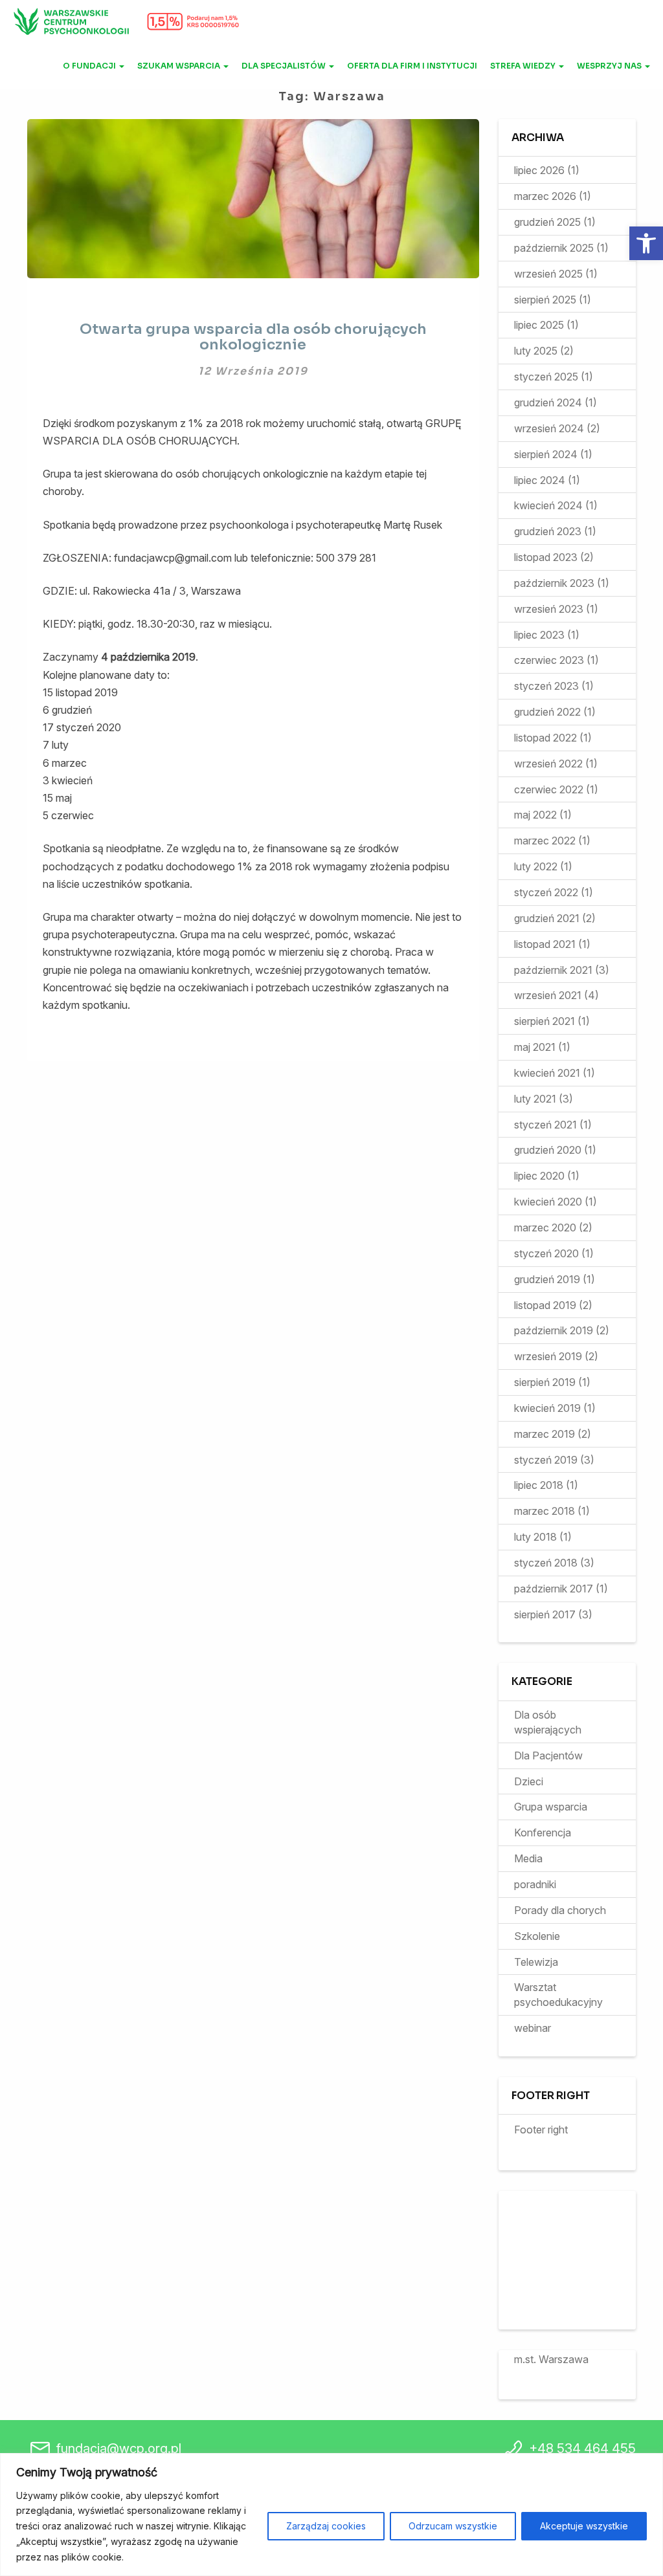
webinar (533, 2028)
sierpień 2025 (545, 300)
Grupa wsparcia (551, 1807)
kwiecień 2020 (548, 1202)
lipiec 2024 (540, 480)
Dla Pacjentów (548, 1756)
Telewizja (536, 1962)
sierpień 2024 (546, 454)
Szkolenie (537, 1936)
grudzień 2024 (548, 402)
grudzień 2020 (548, 1150)
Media (528, 1858)
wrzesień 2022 (548, 764)
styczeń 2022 (546, 892)
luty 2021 (535, 1099)
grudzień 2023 (548, 531)
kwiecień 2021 (547, 1073)
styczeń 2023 (546, 686)
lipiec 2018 (539, 1485)
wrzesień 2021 (548, 995)
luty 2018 (535, 1537)
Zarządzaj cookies (326, 2526)
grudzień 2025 (547, 222)
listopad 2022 (545, 738)
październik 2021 (553, 970)
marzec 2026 (545, 196)
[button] (646, 243)
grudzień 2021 (547, 918)
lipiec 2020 (539, 1176)
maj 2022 (535, 815)
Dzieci (529, 1781)
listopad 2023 (546, 557)
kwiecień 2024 (548, 505)
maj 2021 (535, 1047)
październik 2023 (554, 583)
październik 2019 (554, 1330)
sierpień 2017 (545, 1614)
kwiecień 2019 (547, 1408)
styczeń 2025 (546, 377)
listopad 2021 (545, 944)
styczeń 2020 (546, 1253)
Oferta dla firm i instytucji (412, 66)
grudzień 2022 (547, 712)
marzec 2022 (545, 841)
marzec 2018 (545, 1511)
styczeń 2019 (546, 1460)
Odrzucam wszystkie (453, 2526)
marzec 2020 (545, 1227)
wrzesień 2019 (548, 1356)
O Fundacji (90, 66)
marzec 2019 (545, 1434)
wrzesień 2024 (549, 428)
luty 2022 (536, 866)
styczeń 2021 (545, 1125)
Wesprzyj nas (610, 66)
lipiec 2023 (539, 635)
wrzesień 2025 (548, 274)
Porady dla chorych (560, 1910)
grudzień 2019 (547, 1279)
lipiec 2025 (539, 325)
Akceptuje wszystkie (584, 2526)
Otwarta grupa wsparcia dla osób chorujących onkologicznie (253, 337)
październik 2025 (554, 248)
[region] (331, 2515)
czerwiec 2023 (549, 660)
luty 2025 (536, 351)
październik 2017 (554, 1589)
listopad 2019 (545, 1305)
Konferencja (543, 1833)
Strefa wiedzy (524, 66)
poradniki (535, 1884)
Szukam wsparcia (180, 66)
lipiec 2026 (539, 170)
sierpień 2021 (545, 1021)
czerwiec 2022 (549, 789)
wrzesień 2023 (549, 609)
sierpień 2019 (545, 1382)
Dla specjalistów (285, 66)
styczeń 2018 (546, 1563)
